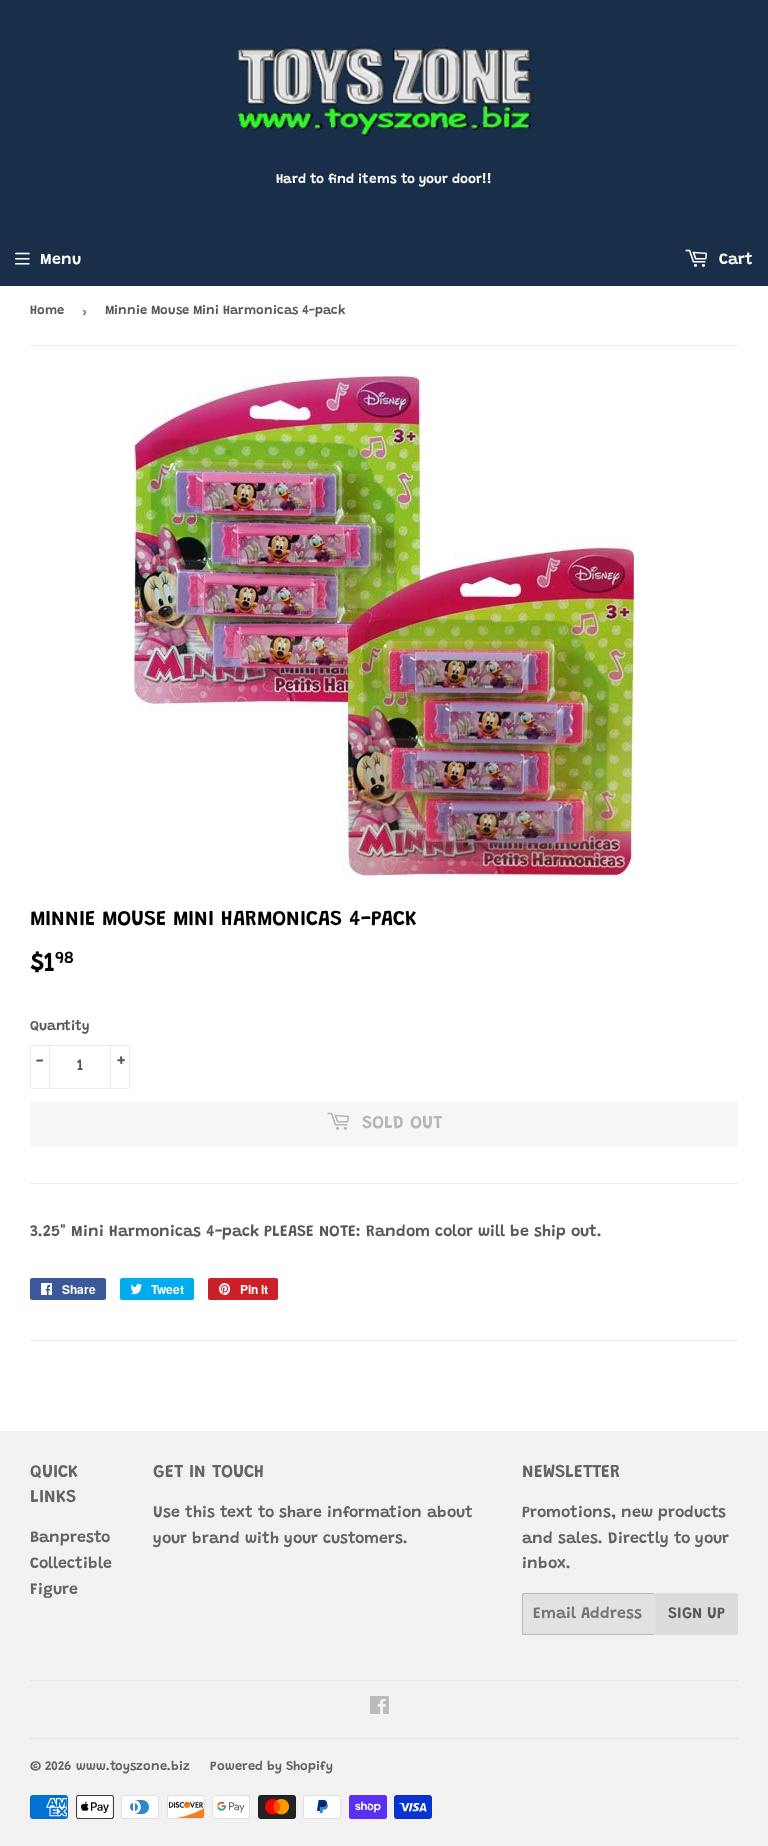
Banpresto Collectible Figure (71, 1563)
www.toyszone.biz (133, 1766)
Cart (733, 260)
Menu (60, 260)
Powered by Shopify (271, 1766)
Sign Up (696, 1614)
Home (47, 310)
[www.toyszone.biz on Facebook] (379, 1709)
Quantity (60, 1027)
